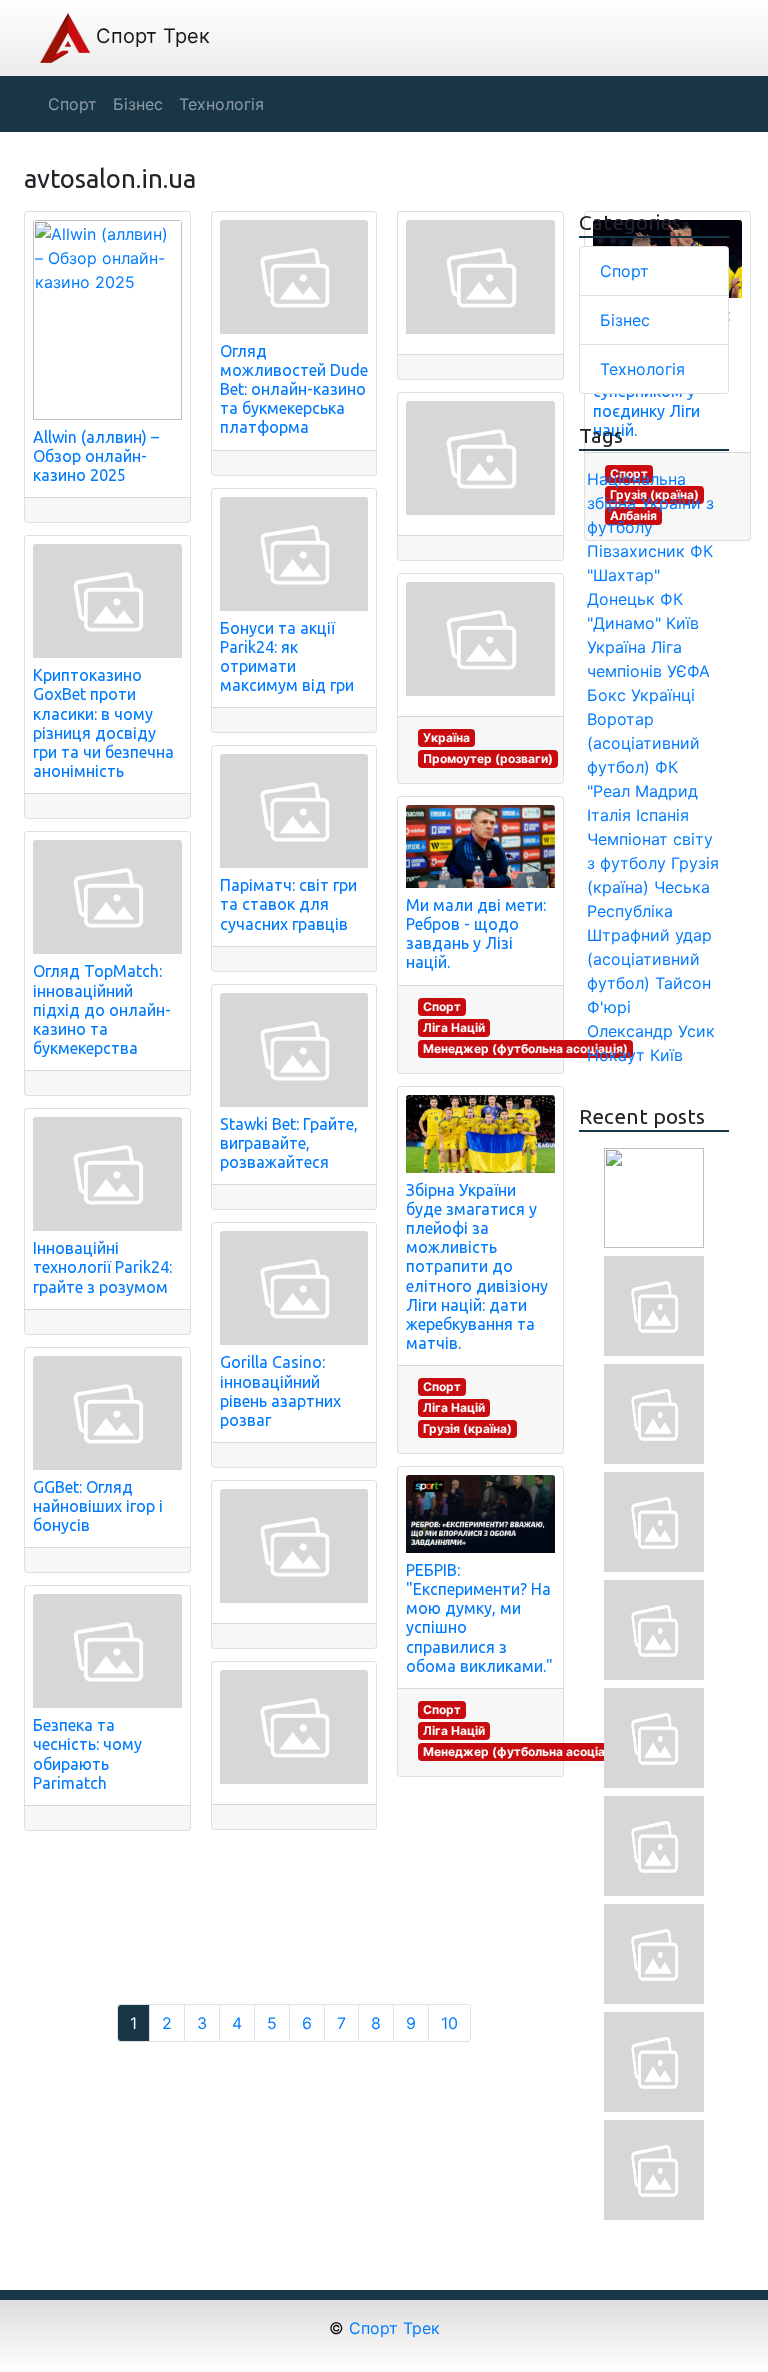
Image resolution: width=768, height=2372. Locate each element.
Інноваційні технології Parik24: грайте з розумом (102, 1267)
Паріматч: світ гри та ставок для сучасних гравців (288, 904)
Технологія (642, 369)
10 (449, 2023)
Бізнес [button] (138, 104)
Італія (609, 815)
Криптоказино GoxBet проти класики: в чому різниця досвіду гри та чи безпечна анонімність (103, 723)
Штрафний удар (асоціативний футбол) (649, 959)
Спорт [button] (72, 104)
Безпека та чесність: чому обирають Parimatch (87, 1754)
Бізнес (625, 320)
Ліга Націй (454, 1027)
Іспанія (662, 815)
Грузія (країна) (467, 1428)
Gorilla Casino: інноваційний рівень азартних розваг (280, 1391)
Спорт (442, 1006)
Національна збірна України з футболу (650, 503)
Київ (666, 1055)
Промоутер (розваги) (488, 758)
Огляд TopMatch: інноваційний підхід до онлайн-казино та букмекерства (102, 1009)
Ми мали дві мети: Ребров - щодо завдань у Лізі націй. (476, 934)
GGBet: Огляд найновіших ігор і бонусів (98, 1506)
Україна (446, 737)
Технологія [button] (221, 104)
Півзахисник (636, 551)
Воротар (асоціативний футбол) (643, 743)
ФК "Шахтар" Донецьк (650, 575)
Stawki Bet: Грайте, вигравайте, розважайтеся (289, 1143)
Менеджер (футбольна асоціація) (525, 1048)
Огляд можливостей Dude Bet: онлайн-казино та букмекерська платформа (294, 389)
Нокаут (616, 1055)
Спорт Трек (150, 36)
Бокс (606, 695)
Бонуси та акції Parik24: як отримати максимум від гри (287, 657)
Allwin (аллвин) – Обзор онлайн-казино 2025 (96, 456)
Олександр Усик (651, 1031)
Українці (663, 695)
